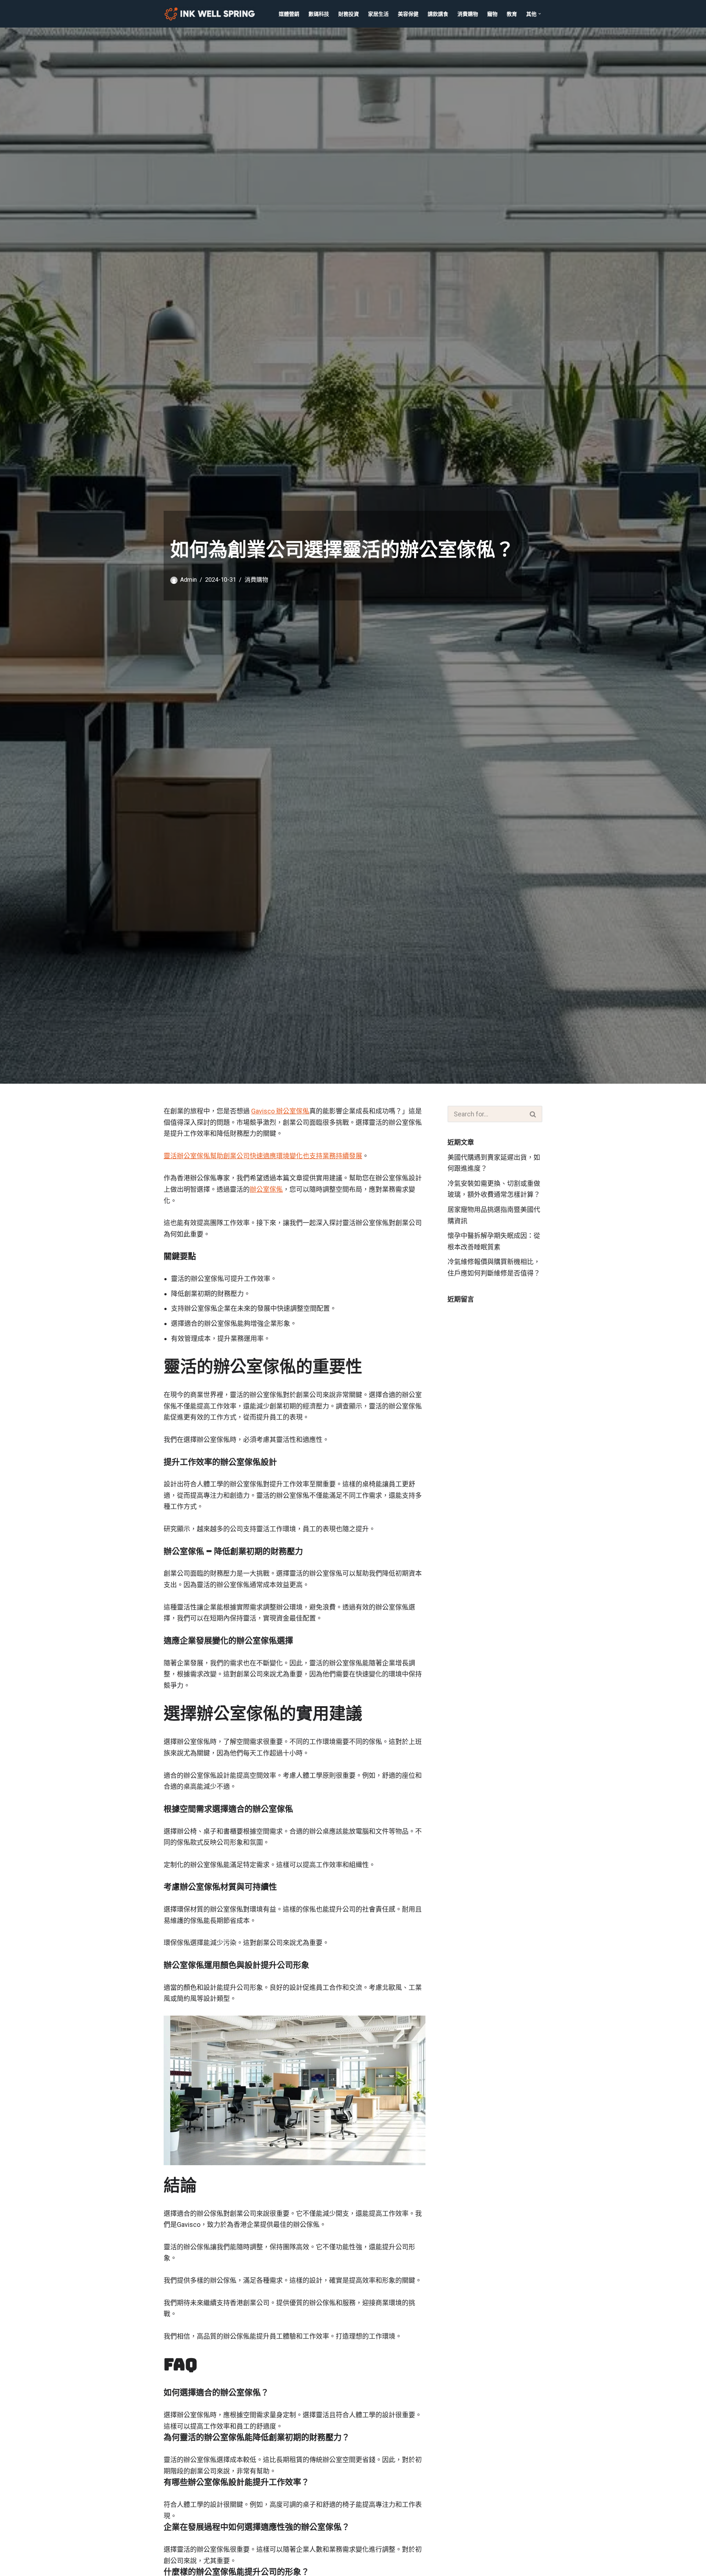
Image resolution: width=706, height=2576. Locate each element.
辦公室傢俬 (266, 1189)
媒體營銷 (289, 14)
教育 (512, 14)
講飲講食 (438, 14)
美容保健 (408, 14)
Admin (188, 580)
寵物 (492, 14)
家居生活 (378, 14)
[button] (540, 14)
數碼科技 (319, 14)
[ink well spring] (211, 14)
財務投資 (349, 14)
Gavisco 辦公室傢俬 (280, 1111)
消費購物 (468, 14)
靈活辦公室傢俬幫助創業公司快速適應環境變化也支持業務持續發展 (263, 1156)
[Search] (533, 1114)
